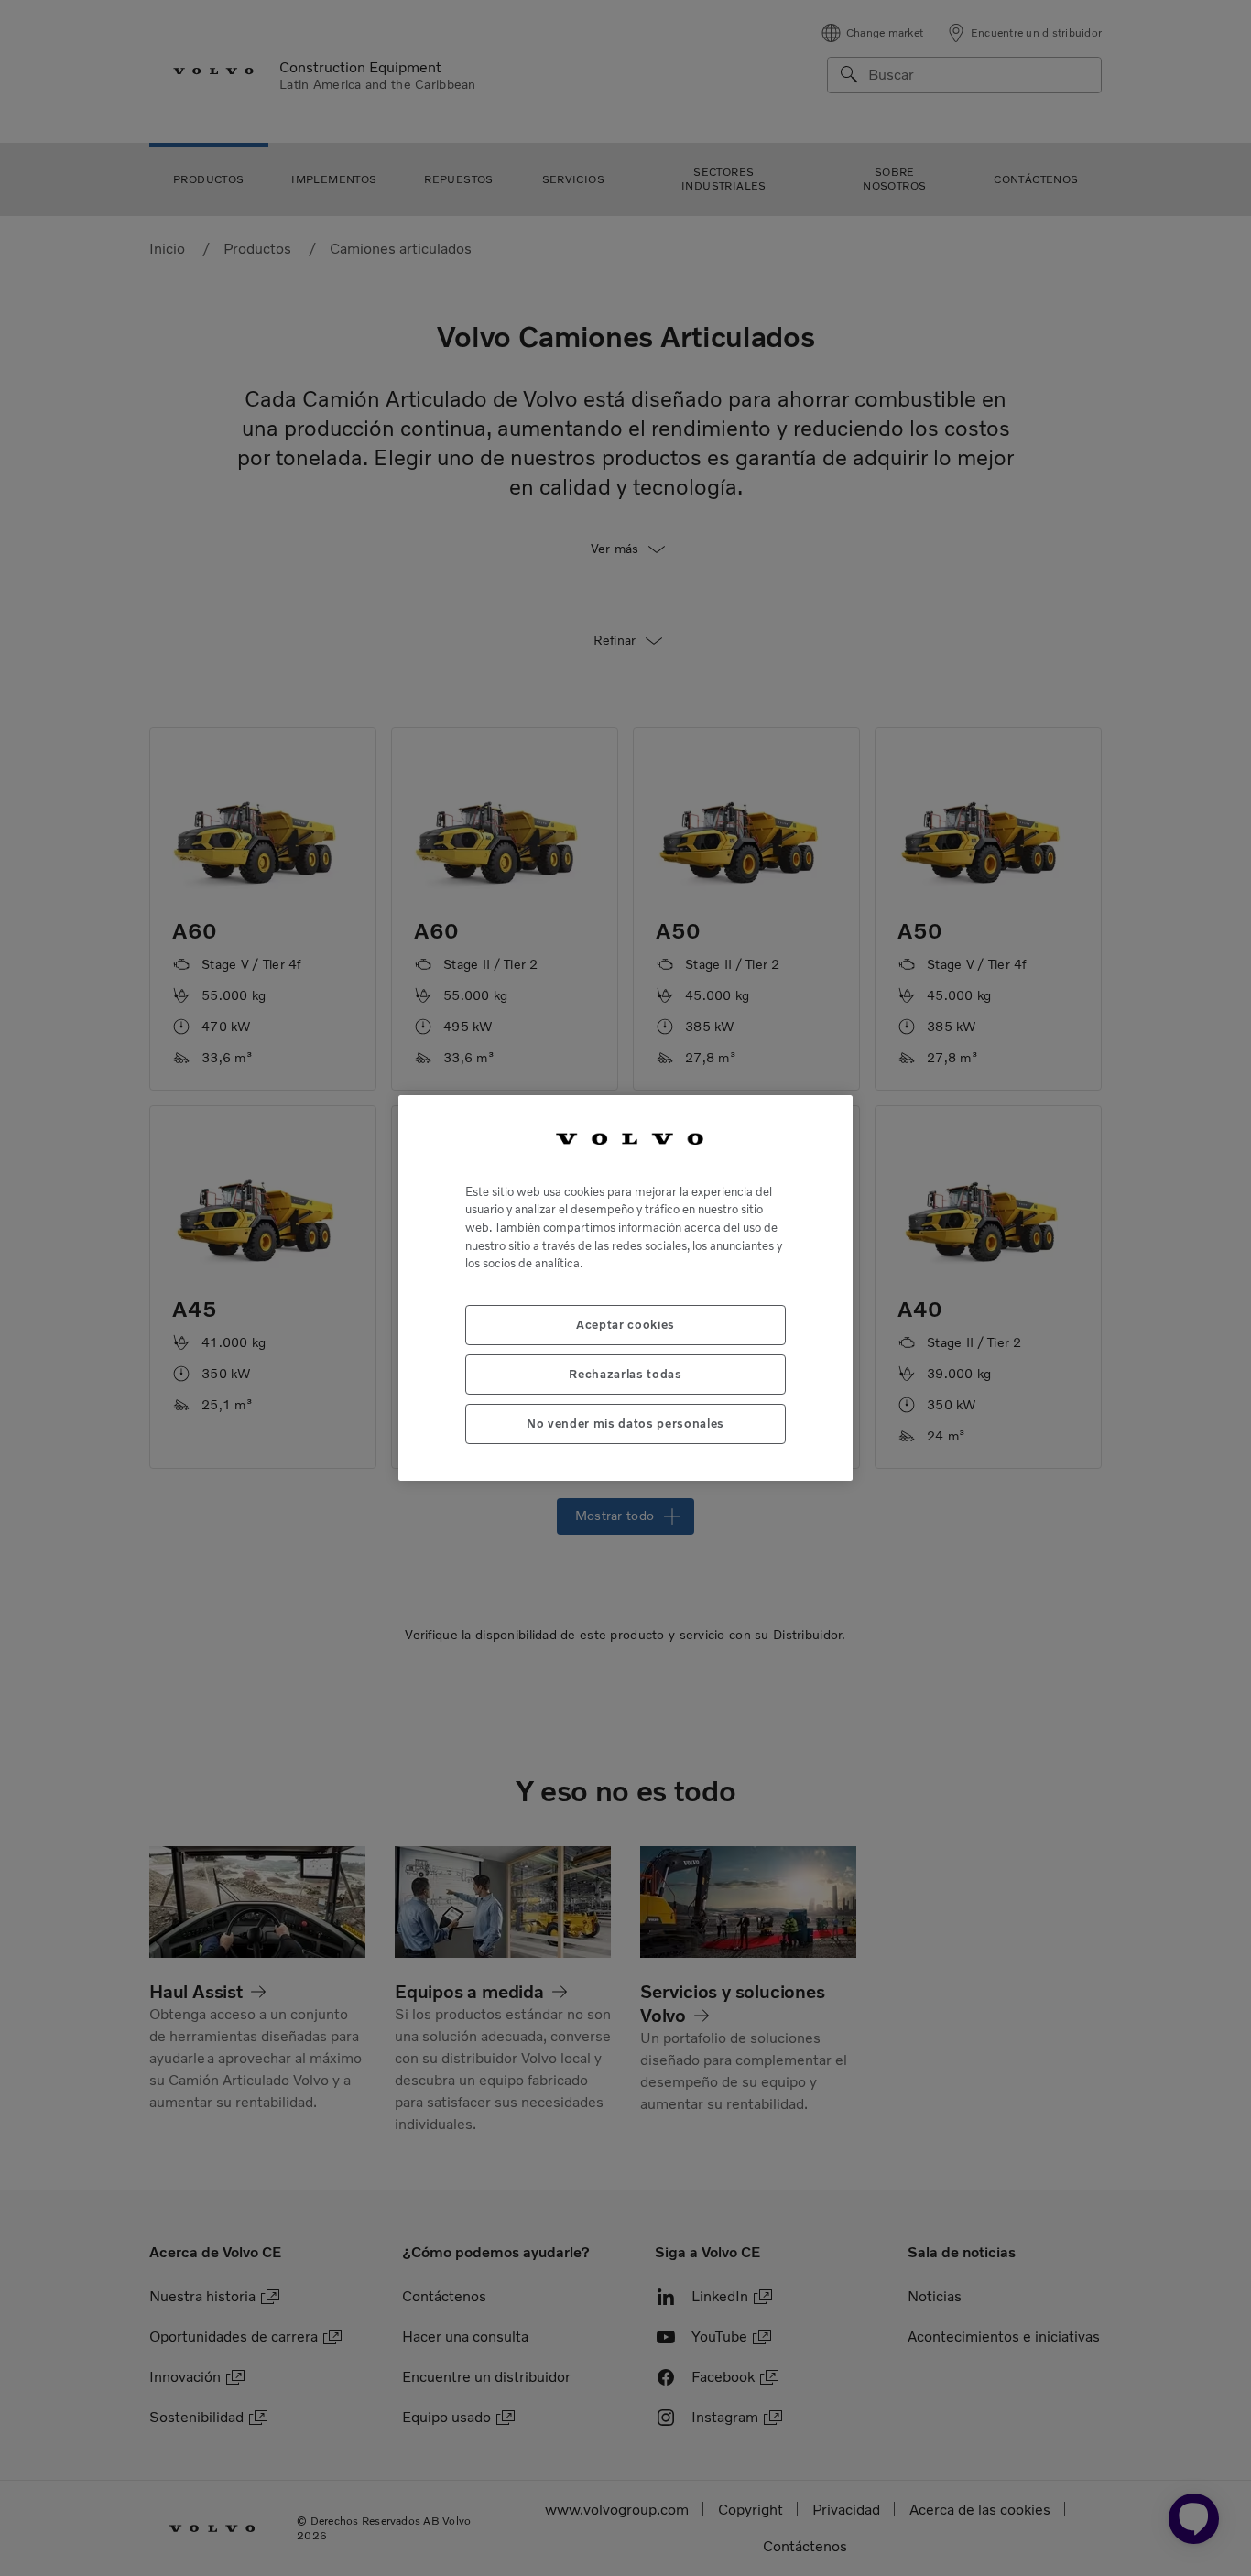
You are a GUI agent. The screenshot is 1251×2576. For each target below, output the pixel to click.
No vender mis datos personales (625, 1424)
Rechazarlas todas (625, 1374)
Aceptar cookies (625, 1325)
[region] (625, 1288)
